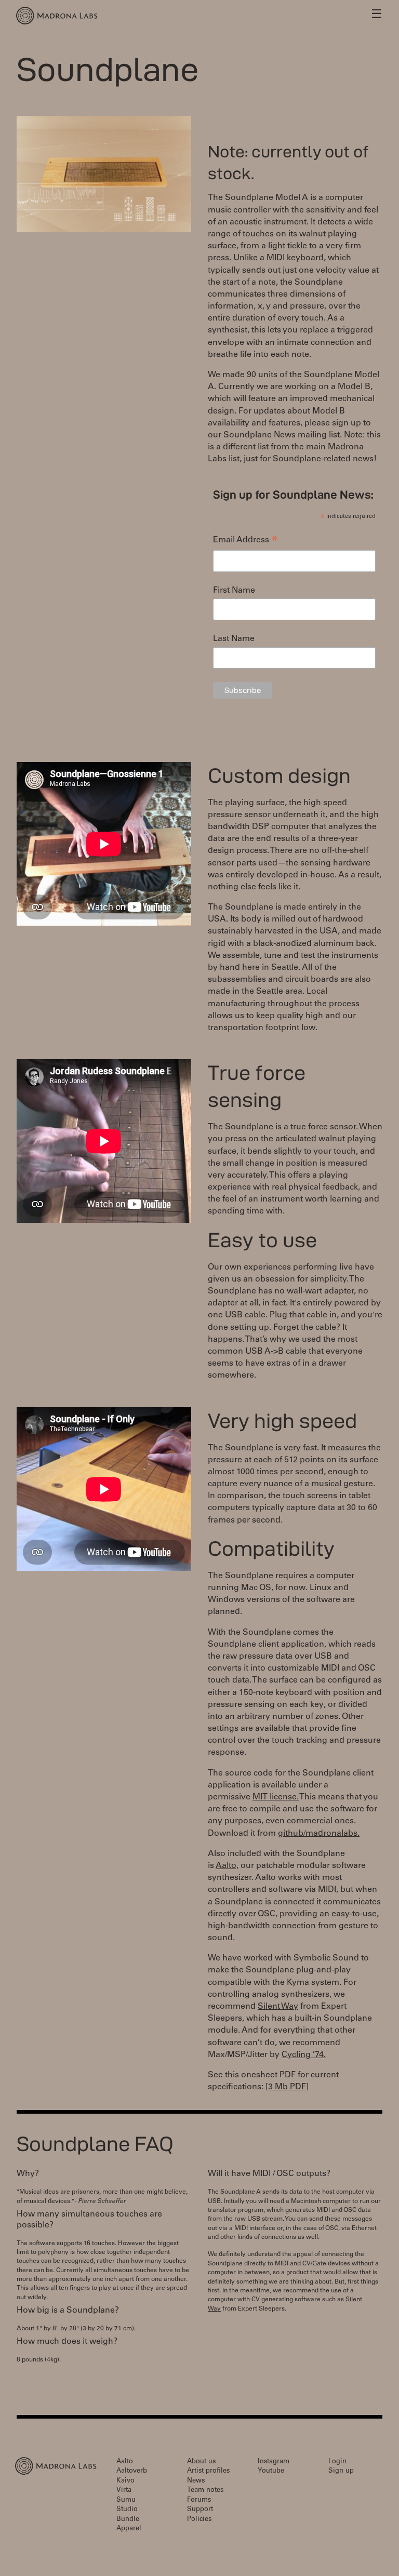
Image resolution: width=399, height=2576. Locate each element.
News (196, 2481)
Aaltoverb (132, 2471)
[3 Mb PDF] (287, 2087)
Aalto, (227, 1866)
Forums (199, 2500)
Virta (124, 2491)
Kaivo (125, 2481)
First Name (234, 591)
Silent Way (278, 2007)
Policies (199, 2520)
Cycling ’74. (304, 2055)
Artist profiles (208, 2471)
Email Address (245, 542)
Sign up (341, 2471)
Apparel (129, 2529)
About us (201, 2462)
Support (200, 2510)
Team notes (205, 2491)
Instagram (274, 2462)
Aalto (125, 2462)
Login (337, 2462)
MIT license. (276, 1797)
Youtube (271, 2471)
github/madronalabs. (319, 1834)
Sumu (126, 2500)
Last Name (234, 639)
